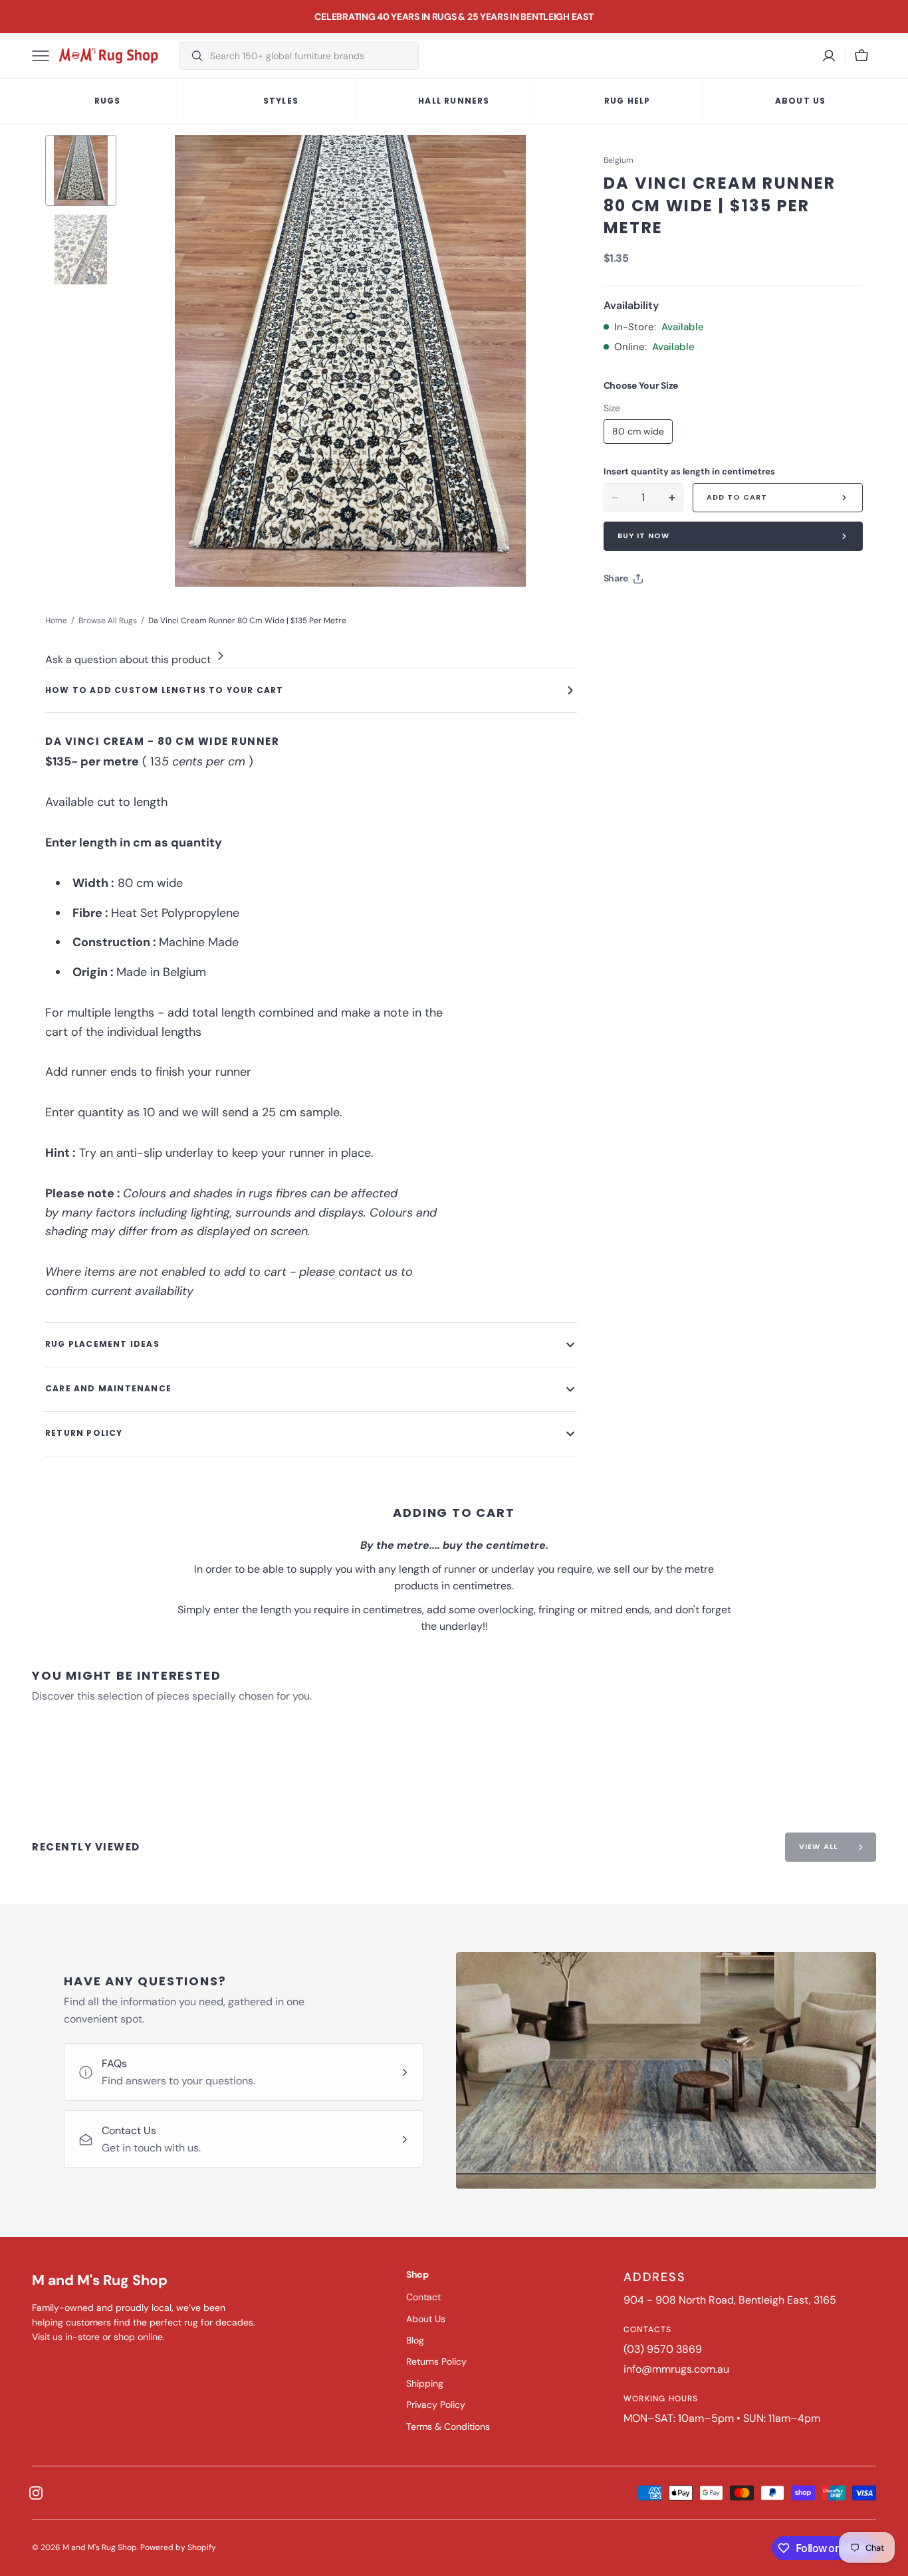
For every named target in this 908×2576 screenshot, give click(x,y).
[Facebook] (650, 612)
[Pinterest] (675, 612)
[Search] (192, 56)
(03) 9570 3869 (663, 2349)
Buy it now (644, 536)
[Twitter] (625, 612)
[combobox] (311, 56)
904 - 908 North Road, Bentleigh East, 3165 (730, 2300)
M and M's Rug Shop (100, 2547)
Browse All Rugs (108, 621)
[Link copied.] (701, 612)
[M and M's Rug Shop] (108, 56)
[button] (861, 56)
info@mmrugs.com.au (676, 2369)
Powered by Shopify (178, 2547)
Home (56, 621)
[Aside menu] (45, 56)
